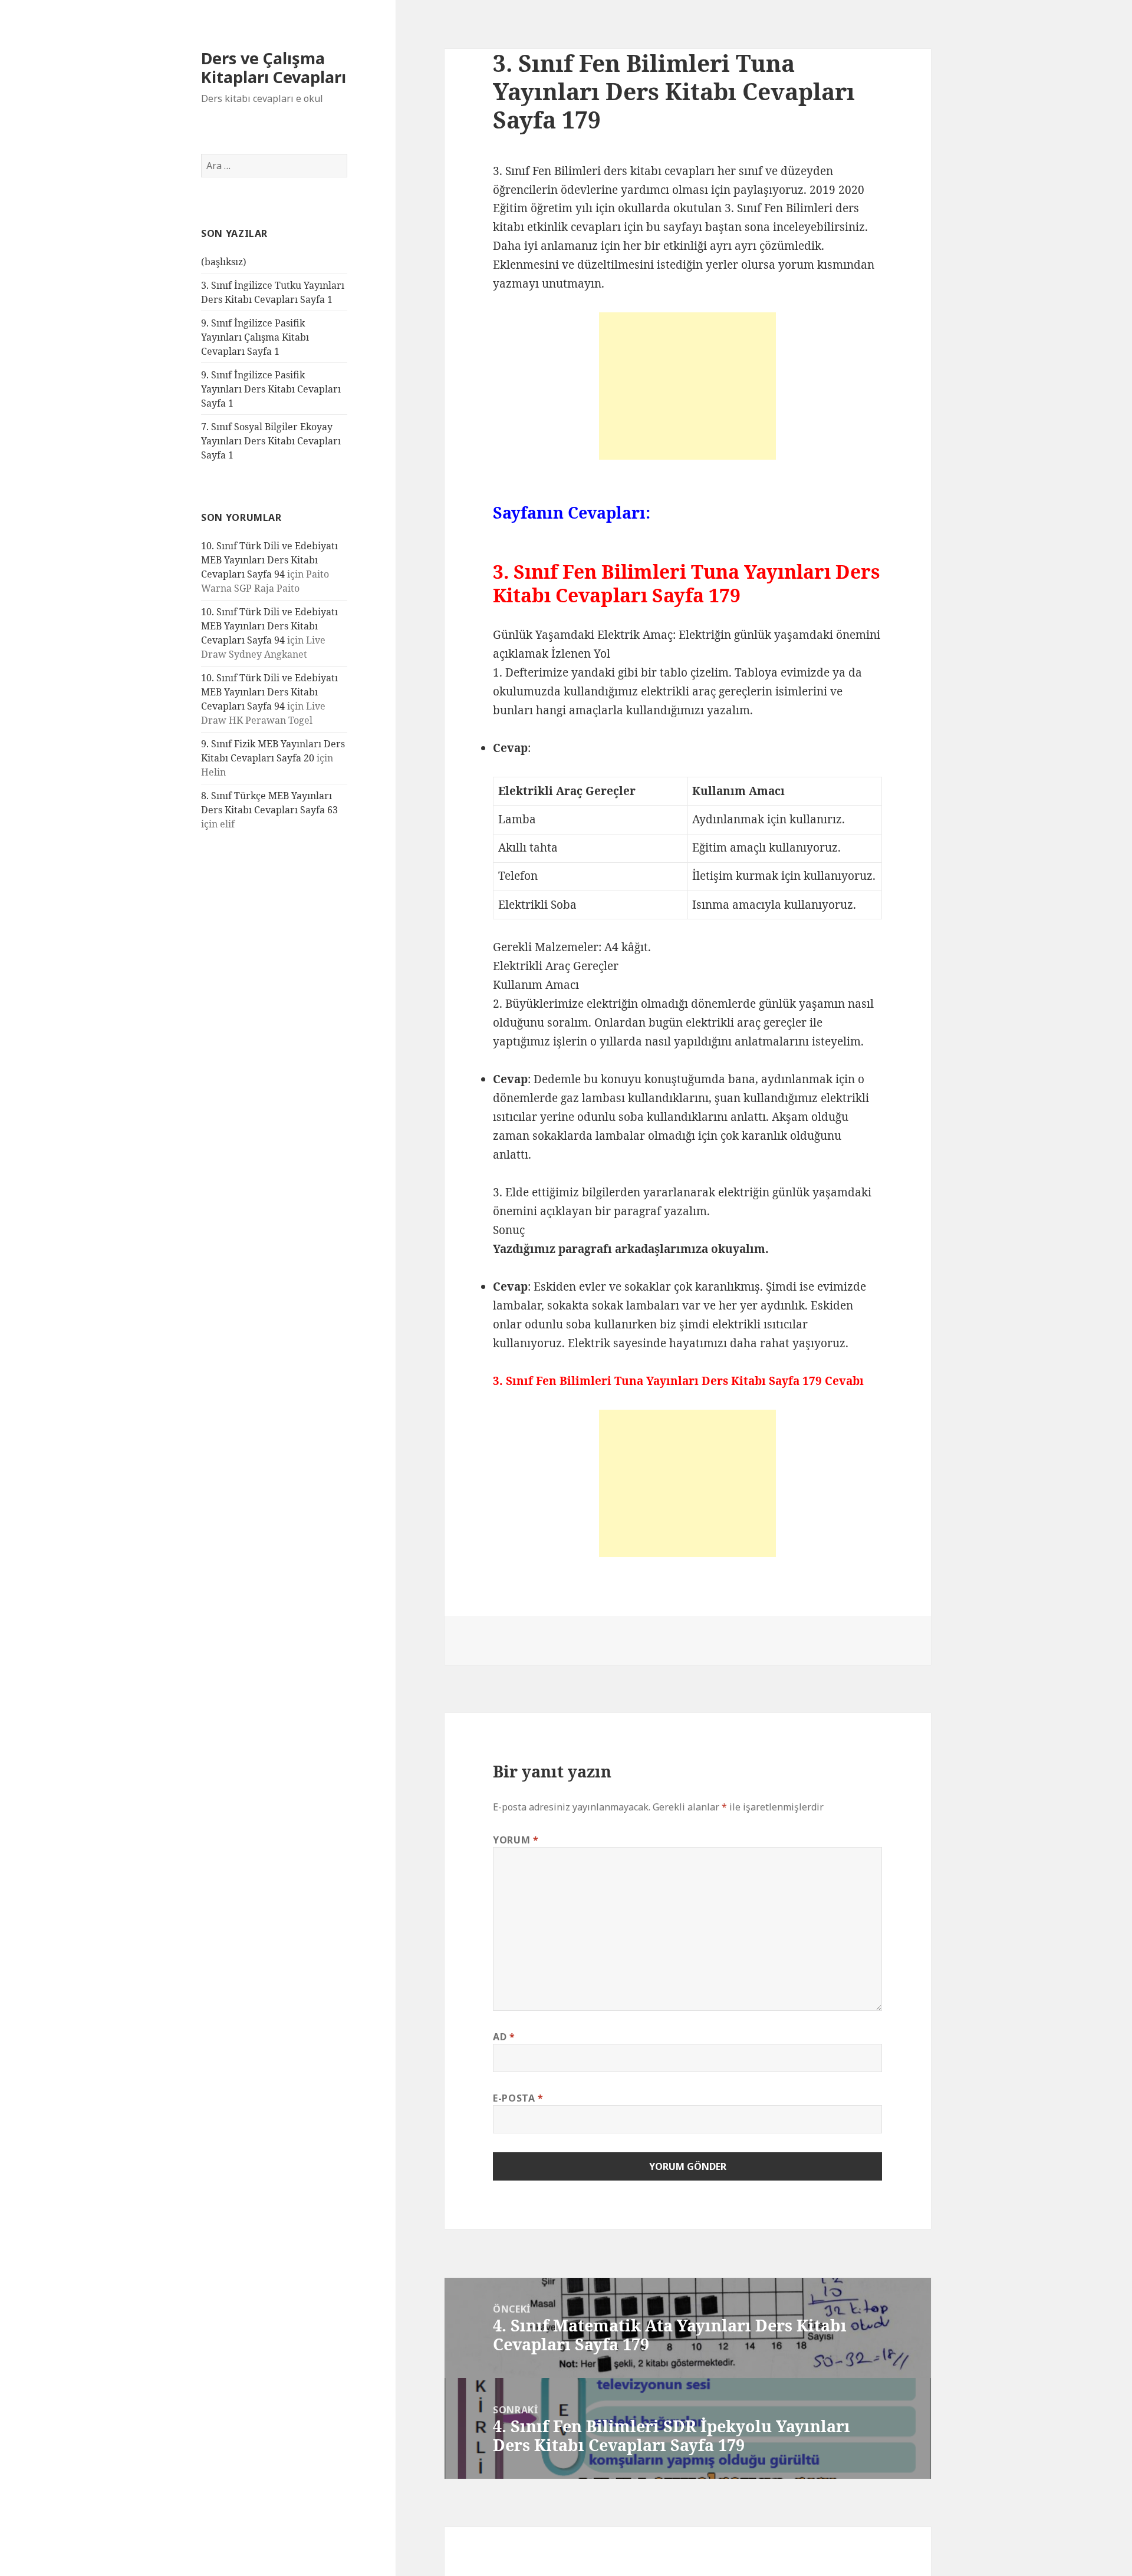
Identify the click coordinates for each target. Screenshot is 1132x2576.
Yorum (516, 1840)
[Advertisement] (687, 386)
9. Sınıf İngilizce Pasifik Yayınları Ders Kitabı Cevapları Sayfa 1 (271, 389)
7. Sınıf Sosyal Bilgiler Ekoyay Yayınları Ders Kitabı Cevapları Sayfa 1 (271, 441)
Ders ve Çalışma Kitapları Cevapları (274, 67)
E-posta (518, 2098)
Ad (504, 2037)
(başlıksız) (224, 262)
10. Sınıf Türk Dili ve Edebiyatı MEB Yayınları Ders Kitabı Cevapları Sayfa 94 (269, 560)
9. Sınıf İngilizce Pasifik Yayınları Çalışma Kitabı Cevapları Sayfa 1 (255, 337)
